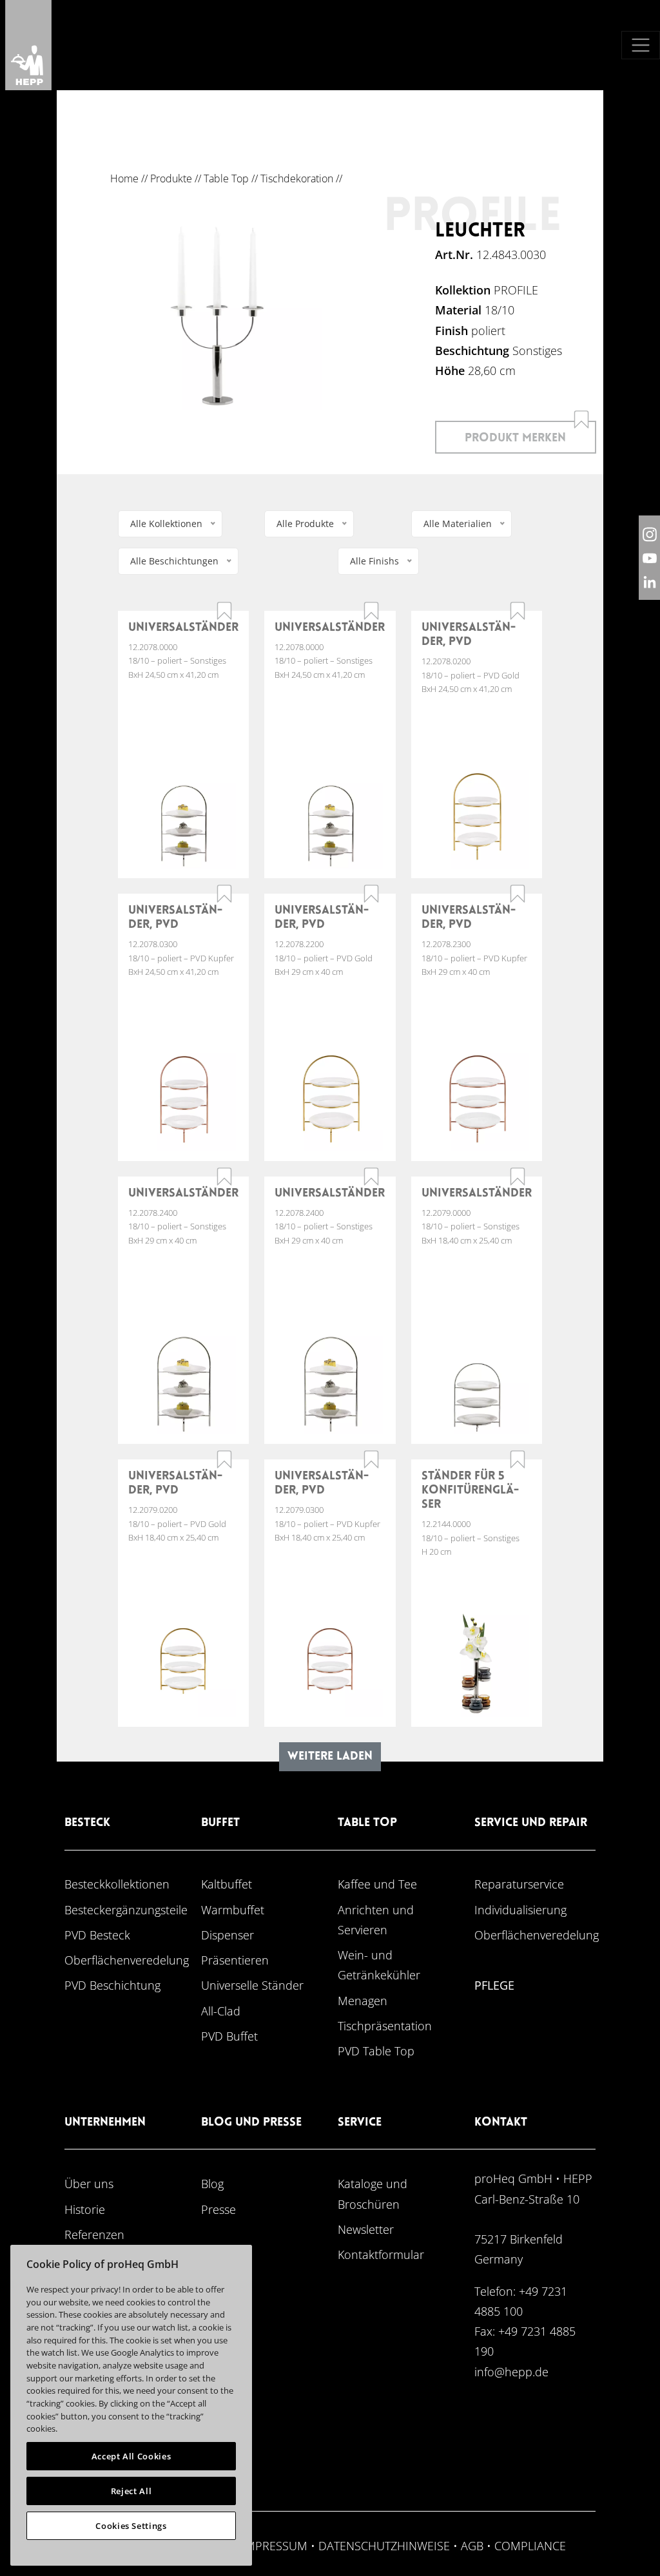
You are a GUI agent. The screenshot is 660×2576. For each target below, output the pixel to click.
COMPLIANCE (530, 2545)
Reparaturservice (519, 1884)
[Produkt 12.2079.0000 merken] (518, 1177)
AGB (472, 2545)
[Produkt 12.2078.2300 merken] (518, 894)
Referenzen (94, 2234)
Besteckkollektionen (117, 1884)
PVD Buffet (229, 2036)
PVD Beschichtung (112, 1985)
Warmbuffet (233, 1909)
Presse (218, 2209)
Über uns (89, 2183)
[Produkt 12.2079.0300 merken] (371, 1459)
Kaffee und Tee (377, 1884)
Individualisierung (520, 1909)
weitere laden (330, 1757)
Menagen (363, 2000)
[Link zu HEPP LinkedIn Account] (649, 582)
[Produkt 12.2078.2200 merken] (371, 894)
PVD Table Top (376, 2051)
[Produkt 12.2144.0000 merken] (518, 1459)
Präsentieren (235, 1960)
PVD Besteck (97, 1935)
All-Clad (221, 2011)
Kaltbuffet (227, 1884)
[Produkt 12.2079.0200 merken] (224, 1459)
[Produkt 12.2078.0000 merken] (224, 611)
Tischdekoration (297, 178)
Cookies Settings (131, 2526)
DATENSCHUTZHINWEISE (384, 2545)
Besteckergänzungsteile (126, 1909)
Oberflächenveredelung (127, 1960)
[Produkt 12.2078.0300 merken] (224, 894)
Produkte (171, 178)
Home (124, 178)
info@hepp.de (511, 2371)
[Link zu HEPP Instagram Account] (649, 534)
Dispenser (228, 1935)
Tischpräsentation (385, 2025)
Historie (85, 2209)
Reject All (131, 2491)
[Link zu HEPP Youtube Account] (649, 558)
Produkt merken (515, 438)
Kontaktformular (381, 2254)
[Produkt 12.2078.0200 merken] (518, 611)
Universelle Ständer (252, 1985)
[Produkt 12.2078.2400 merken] (224, 1177)
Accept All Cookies (131, 2456)
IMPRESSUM (275, 2545)
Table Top (226, 178)
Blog (212, 2183)
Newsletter (366, 2229)
